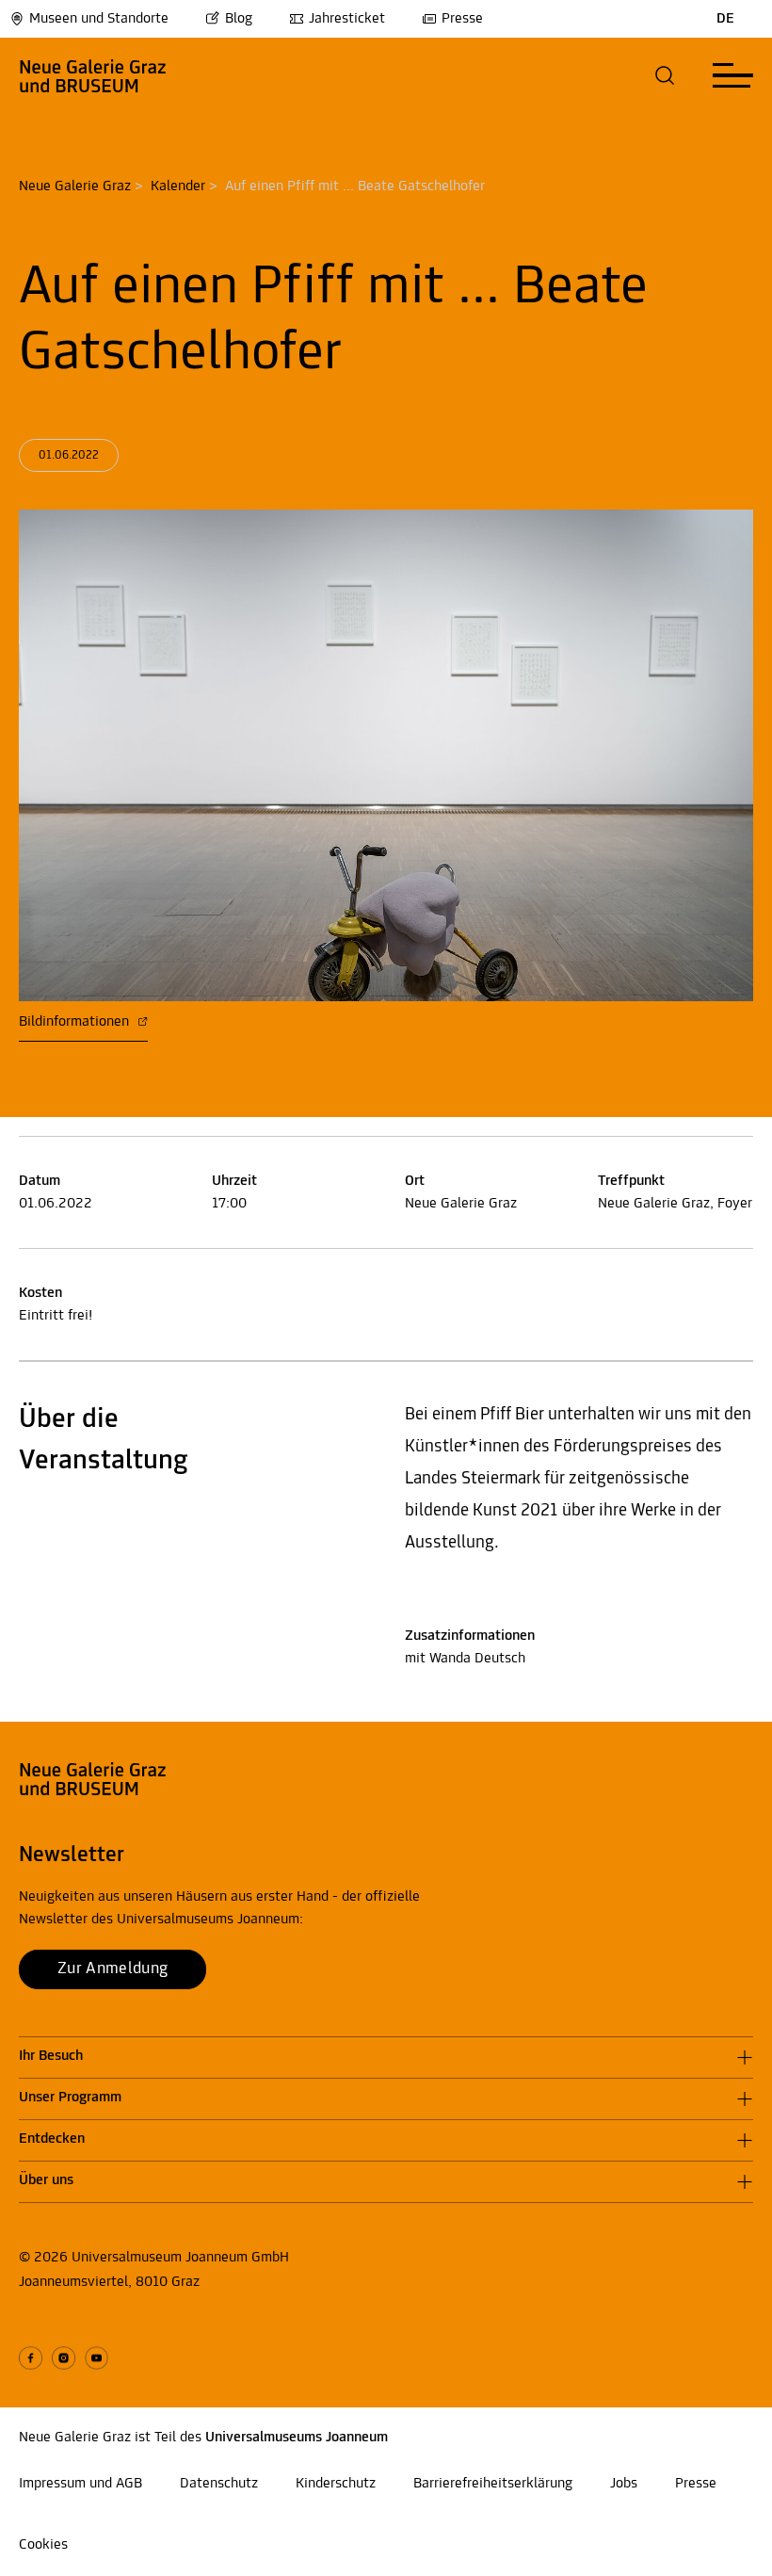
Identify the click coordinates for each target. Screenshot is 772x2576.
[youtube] (96, 2358)
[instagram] (64, 2358)
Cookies (43, 2545)
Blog (239, 19)
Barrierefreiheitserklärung (493, 2484)
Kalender (178, 186)
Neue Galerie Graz (75, 186)
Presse (462, 19)
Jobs (624, 2484)
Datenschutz (219, 2484)
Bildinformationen (76, 1022)
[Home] (93, 75)
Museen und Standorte (99, 19)
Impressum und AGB (80, 2484)
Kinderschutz (336, 2484)
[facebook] (31, 2358)
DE (725, 19)
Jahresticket (347, 19)
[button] (665, 75)
